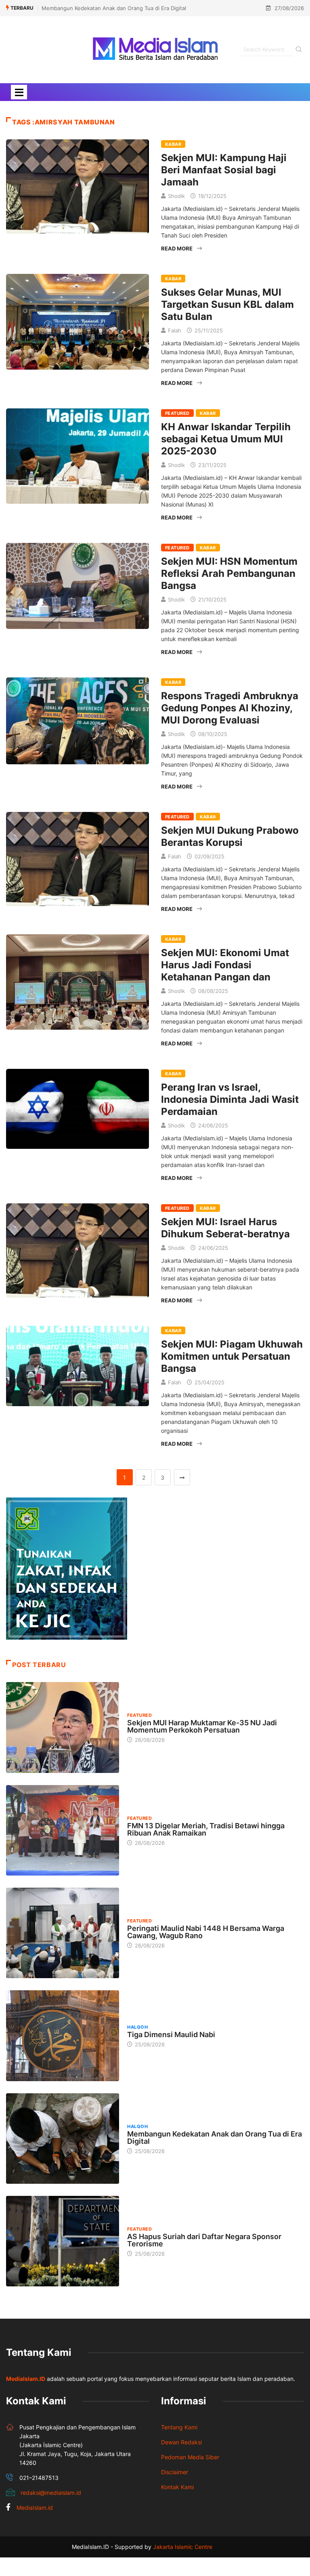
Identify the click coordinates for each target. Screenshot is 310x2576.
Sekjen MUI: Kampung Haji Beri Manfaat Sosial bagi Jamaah (224, 170)
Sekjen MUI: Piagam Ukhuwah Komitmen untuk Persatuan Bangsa (232, 1356)
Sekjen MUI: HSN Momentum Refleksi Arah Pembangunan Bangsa (229, 573)
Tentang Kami (179, 2427)
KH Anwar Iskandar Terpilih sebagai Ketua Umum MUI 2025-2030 (226, 439)
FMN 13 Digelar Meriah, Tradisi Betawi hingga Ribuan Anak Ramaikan (206, 1829)
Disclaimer (175, 2472)
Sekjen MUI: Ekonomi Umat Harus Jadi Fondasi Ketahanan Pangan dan (225, 965)
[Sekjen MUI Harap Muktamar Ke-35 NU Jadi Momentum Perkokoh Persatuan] (63, 1727)
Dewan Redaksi (181, 2442)
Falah (175, 330)
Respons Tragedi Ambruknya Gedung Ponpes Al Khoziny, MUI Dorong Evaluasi (230, 708)
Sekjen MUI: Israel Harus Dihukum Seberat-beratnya (225, 1228)
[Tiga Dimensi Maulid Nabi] (63, 2036)
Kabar (173, 144)
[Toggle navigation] (19, 92)
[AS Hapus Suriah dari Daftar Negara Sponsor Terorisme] (63, 2241)
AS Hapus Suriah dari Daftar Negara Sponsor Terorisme (204, 2240)
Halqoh (137, 2027)
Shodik (176, 196)
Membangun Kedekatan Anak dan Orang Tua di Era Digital (114, 8)
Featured (177, 413)
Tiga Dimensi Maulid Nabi (171, 2035)
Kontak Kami (177, 2487)
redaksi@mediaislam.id (51, 2493)
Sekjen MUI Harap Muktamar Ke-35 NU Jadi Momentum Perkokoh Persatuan (202, 1726)
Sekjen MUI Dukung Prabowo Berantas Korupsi (230, 836)
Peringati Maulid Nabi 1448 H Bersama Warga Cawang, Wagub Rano (206, 1932)
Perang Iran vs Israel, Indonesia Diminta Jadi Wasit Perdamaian (230, 1099)
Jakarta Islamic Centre (183, 2547)
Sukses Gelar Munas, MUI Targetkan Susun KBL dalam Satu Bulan (227, 304)
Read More (177, 248)
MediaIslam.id (35, 2508)
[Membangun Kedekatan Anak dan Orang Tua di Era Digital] (63, 2139)
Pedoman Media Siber (190, 2457)
